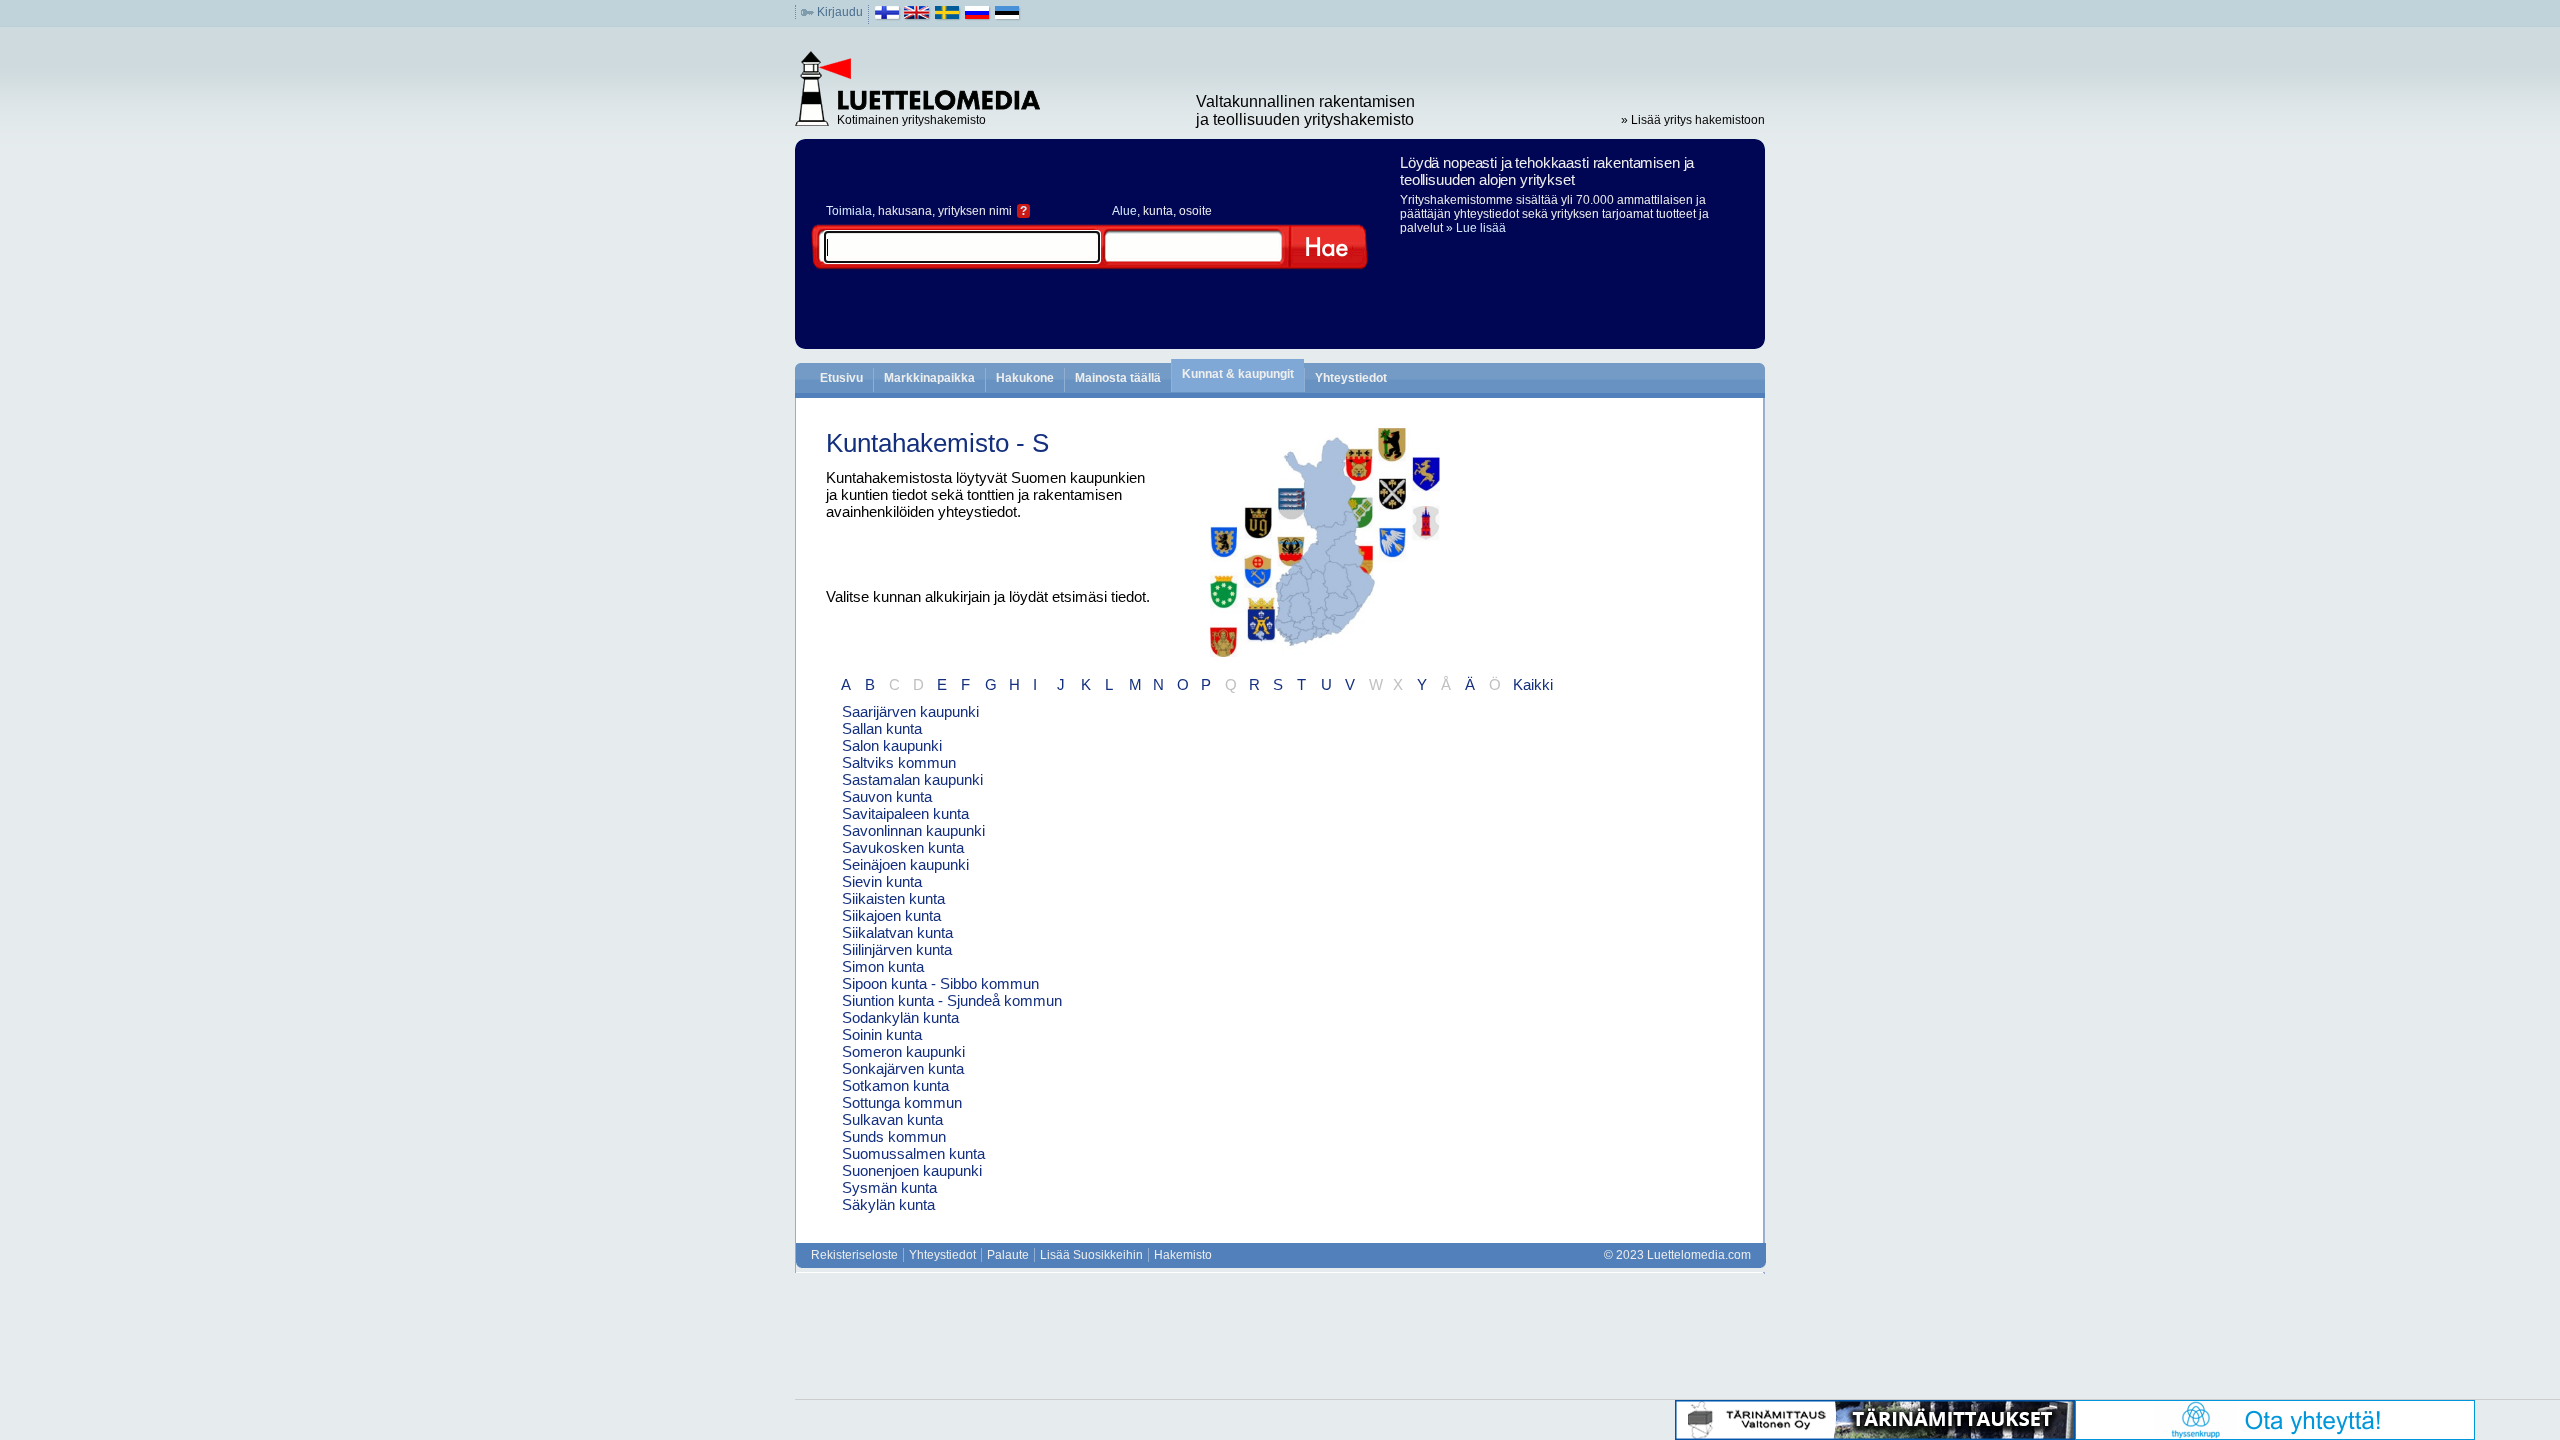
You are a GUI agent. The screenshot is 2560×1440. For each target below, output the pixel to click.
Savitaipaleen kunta (905, 813)
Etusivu (841, 378)
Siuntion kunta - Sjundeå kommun (952, 1000)
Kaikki (1533, 684)
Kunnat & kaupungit (1238, 374)
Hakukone (1025, 378)
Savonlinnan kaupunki (913, 830)
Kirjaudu (840, 12)
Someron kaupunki (903, 1051)
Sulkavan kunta (892, 1119)
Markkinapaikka (929, 378)
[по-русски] (977, 17)
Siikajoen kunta (891, 915)
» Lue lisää (1476, 228)
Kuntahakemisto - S (937, 443)
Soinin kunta (882, 1034)
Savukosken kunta (903, 847)
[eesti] (1007, 17)
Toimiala (849, 211)
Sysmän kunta (889, 1187)
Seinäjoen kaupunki (905, 864)
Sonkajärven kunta (903, 1068)
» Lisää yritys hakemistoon (1693, 120)
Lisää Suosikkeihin (1091, 1255)
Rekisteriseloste (854, 1255)
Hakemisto (1183, 1255)
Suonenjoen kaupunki (912, 1170)
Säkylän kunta (888, 1204)
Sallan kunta (882, 728)
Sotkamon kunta (895, 1085)
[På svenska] (947, 17)
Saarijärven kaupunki (910, 711)
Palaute (1008, 1255)
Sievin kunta (882, 881)
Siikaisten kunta (893, 898)
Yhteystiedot (1351, 378)
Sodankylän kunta (900, 1017)
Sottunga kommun (902, 1102)
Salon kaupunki (892, 745)
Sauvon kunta (887, 796)
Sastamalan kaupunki (912, 779)
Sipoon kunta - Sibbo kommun (940, 983)
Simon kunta (883, 966)
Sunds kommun (894, 1136)
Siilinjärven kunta (897, 949)
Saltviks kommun (899, 762)
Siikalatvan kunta (897, 932)
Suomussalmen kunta (913, 1153)
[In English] (917, 17)
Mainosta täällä (1118, 378)
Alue (1124, 211)
